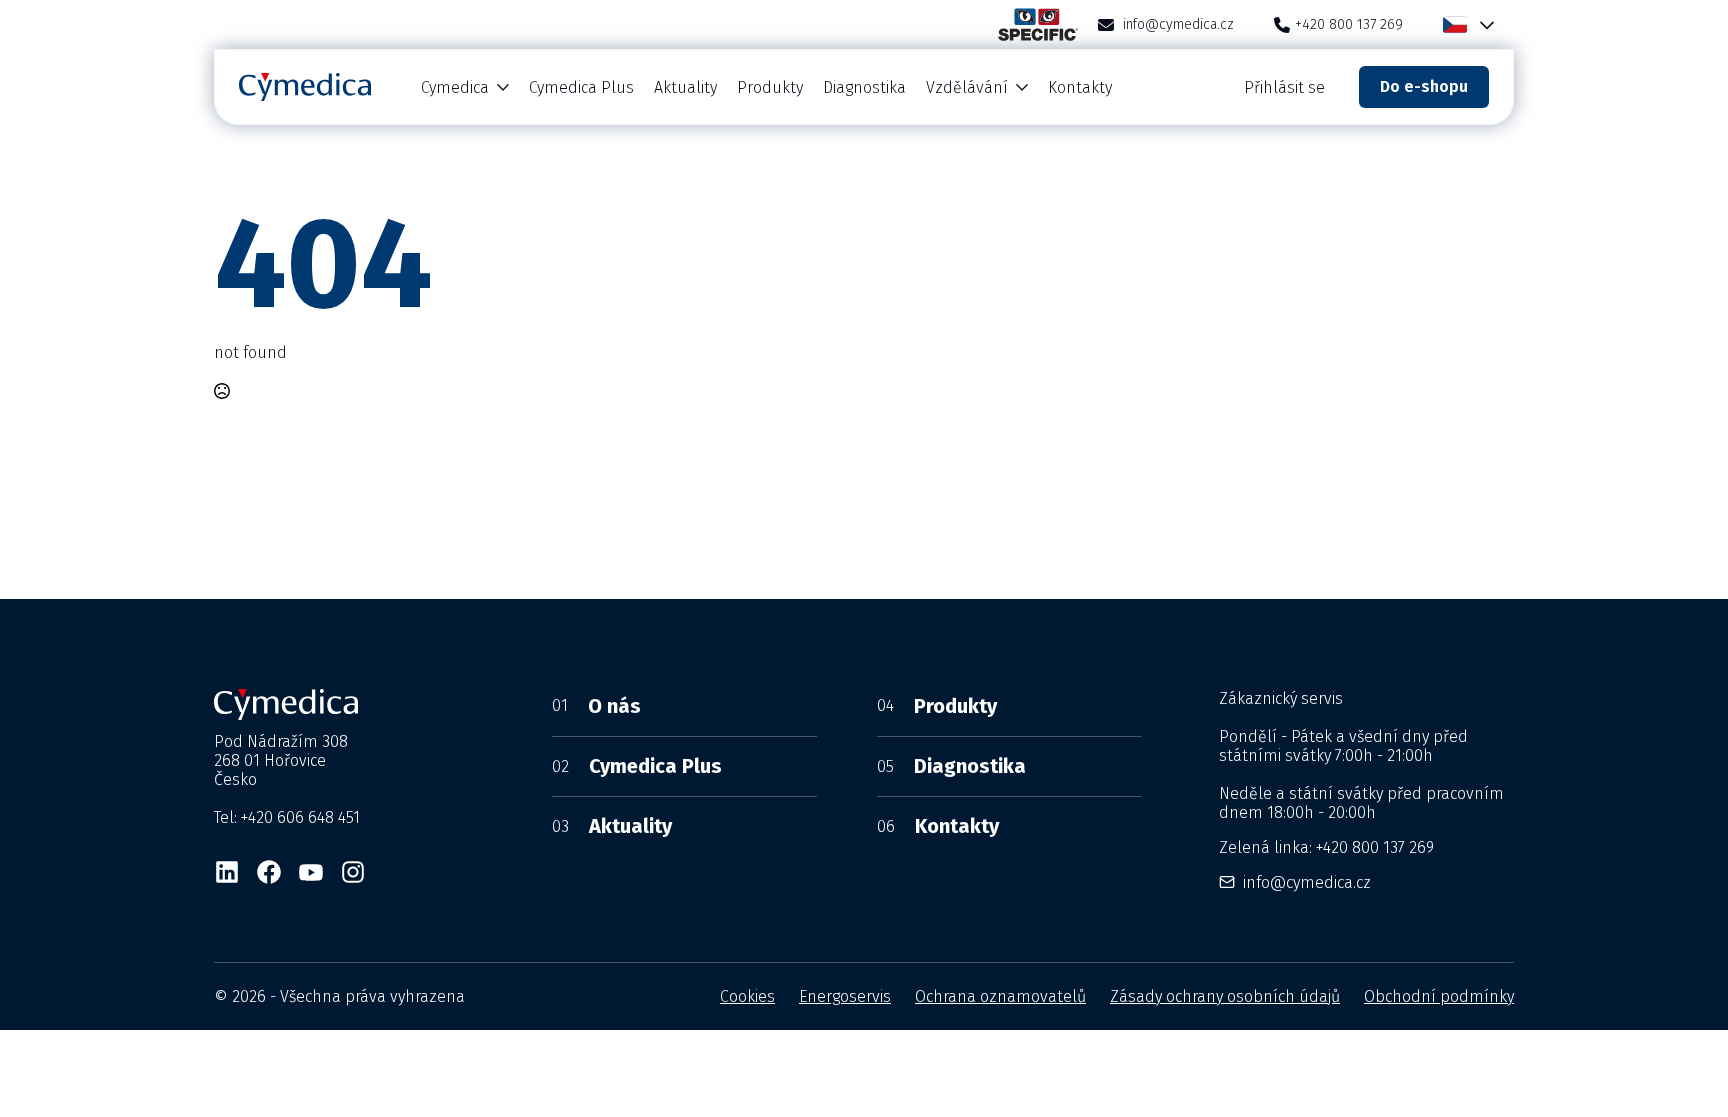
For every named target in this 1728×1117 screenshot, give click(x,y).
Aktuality (685, 87)
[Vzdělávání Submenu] (1023, 87)
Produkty (770, 87)
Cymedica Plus (581, 87)
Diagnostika (864, 87)
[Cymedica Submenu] (504, 87)
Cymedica (455, 87)
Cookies (747, 996)
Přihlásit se (1284, 87)
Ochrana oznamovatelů (1000, 996)
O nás (596, 706)
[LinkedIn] (227, 872)
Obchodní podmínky (1439, 996)
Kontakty (1080, 87)
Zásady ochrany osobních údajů (1225, 996)
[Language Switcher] (1483, 24)
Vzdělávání (967, 87)
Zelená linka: (1326, 847)
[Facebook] (269, 872)
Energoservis (845, 996)
